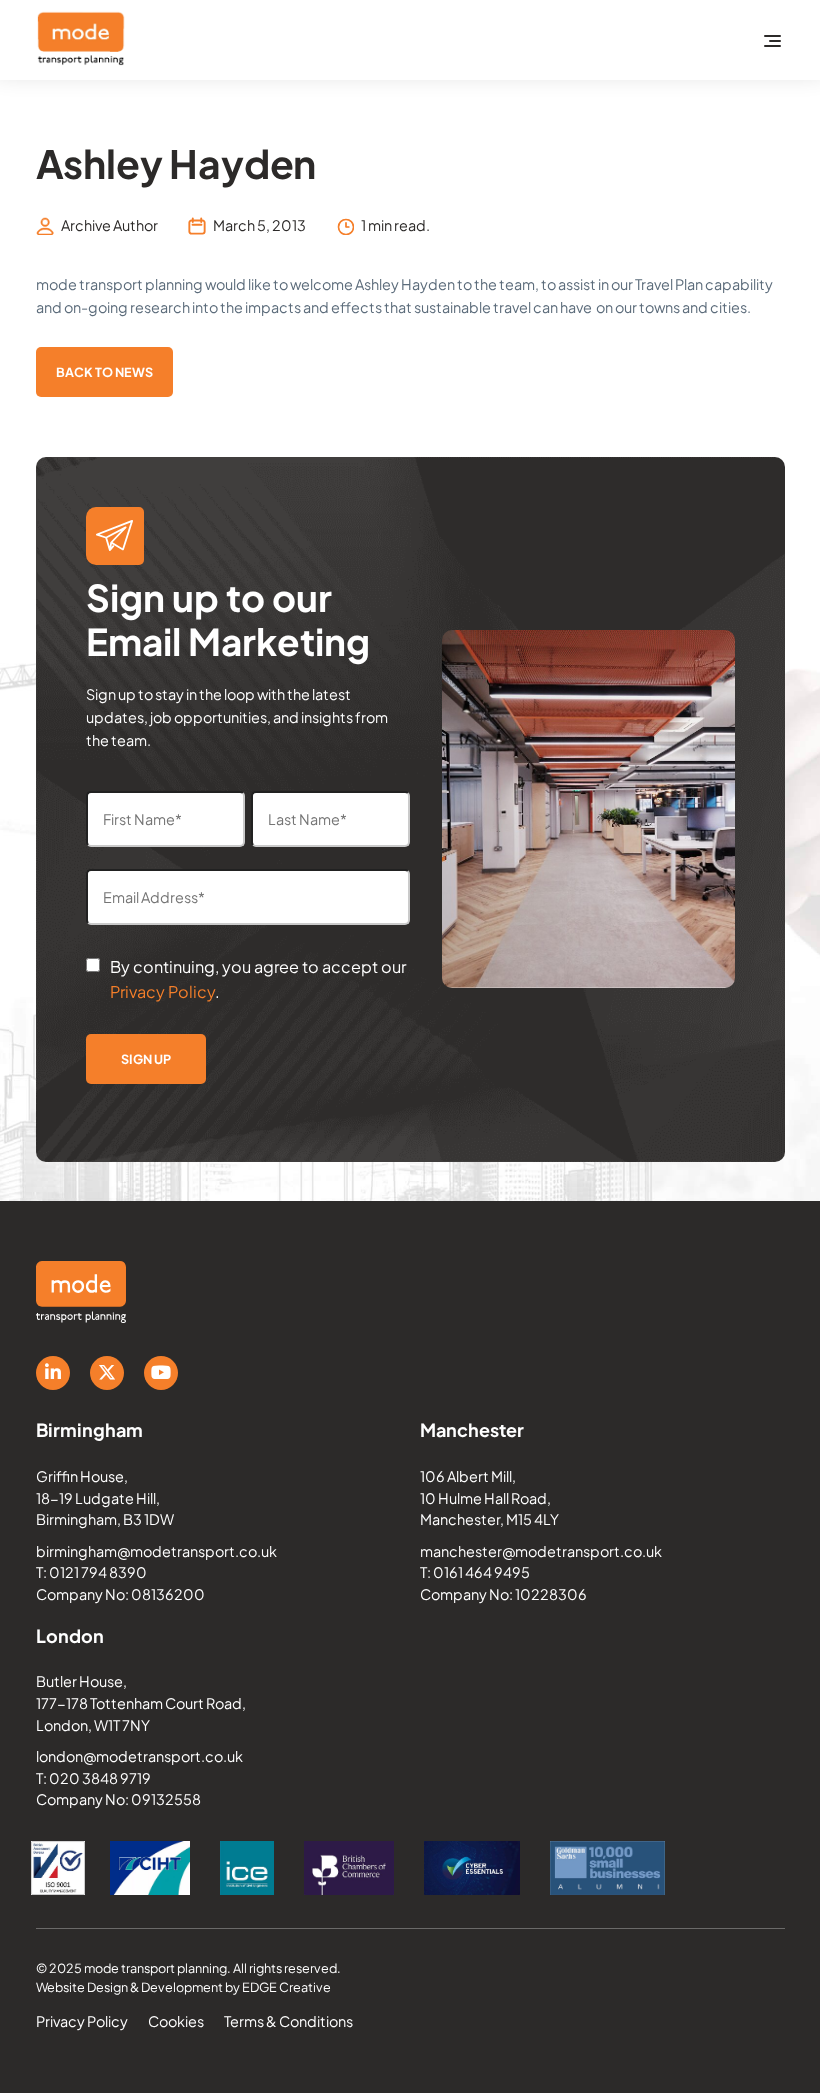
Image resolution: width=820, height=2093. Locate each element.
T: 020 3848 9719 (93, 1778)
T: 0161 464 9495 (475, 1572)
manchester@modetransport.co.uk (541, 1551)
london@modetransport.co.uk (139, 1756)
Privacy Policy (162, 991)
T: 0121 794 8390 (91, 1572)
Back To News (104, 372)
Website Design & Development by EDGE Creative (183, 1987)
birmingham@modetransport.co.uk (156, 1551)
